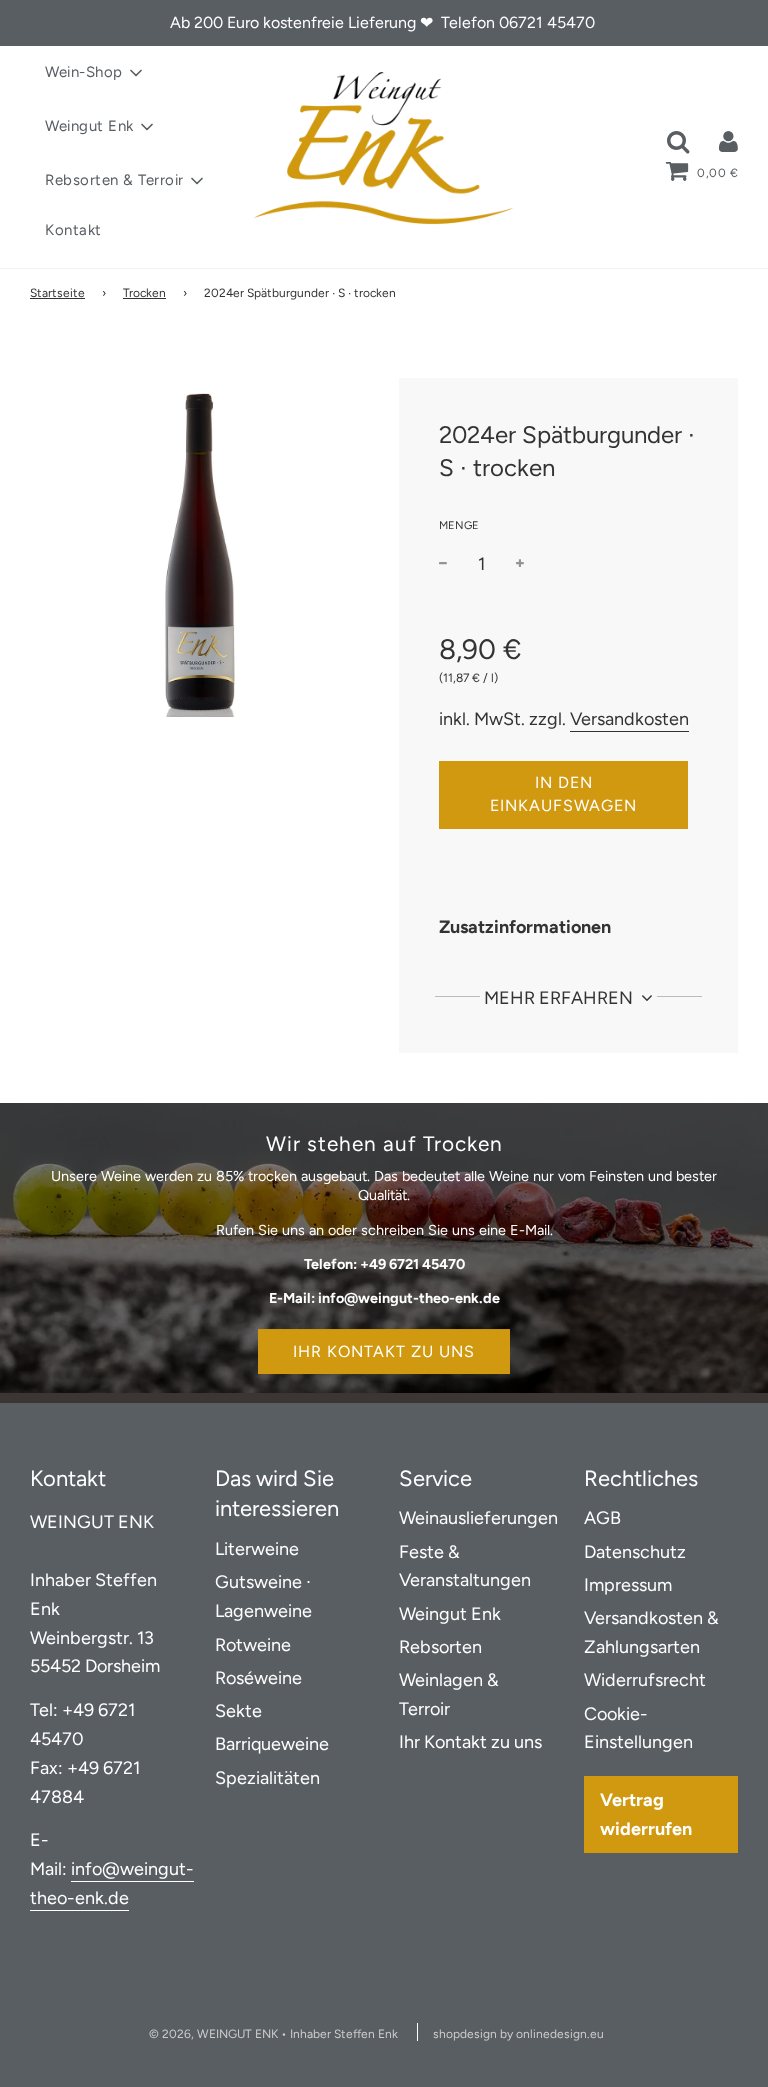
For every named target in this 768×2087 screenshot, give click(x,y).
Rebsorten (440, 1647)
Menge (459, 525)
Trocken (144, 293)
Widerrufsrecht (645, 1680)
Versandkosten (629, 719)
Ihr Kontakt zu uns (384, 1351)
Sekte (238, 1711)
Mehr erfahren (560, 998)
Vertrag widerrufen (646, 1814)
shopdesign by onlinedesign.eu (518, 2034)
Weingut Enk (450, 1614)
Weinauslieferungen (478, 1518)
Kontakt (73, 230)
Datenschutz (635, 1552)
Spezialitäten (267, 1778)
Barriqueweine (272, 1744)
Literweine (257, 1549)
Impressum (628, 1585)
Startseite (57, 293)
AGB (602, 1518)
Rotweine (253, 1645)
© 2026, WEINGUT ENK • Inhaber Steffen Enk (273, 2034)
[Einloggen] (728, 142)
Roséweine (258, 1678)
